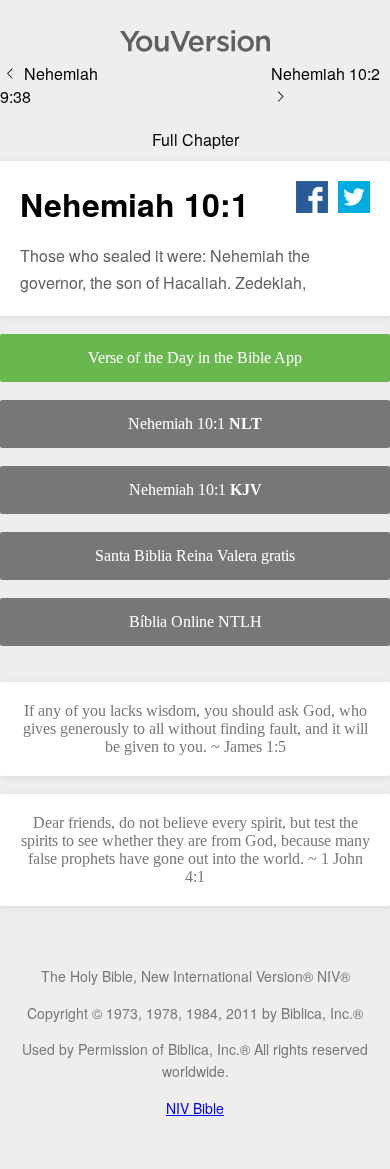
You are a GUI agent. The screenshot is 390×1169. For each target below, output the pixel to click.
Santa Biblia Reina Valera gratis (195, 555)
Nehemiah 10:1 (195, 423)
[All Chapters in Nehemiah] (195, 41)
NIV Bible (195, 1108)
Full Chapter (195, 139)
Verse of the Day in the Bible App (195, 357)
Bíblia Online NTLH (195, 621)
